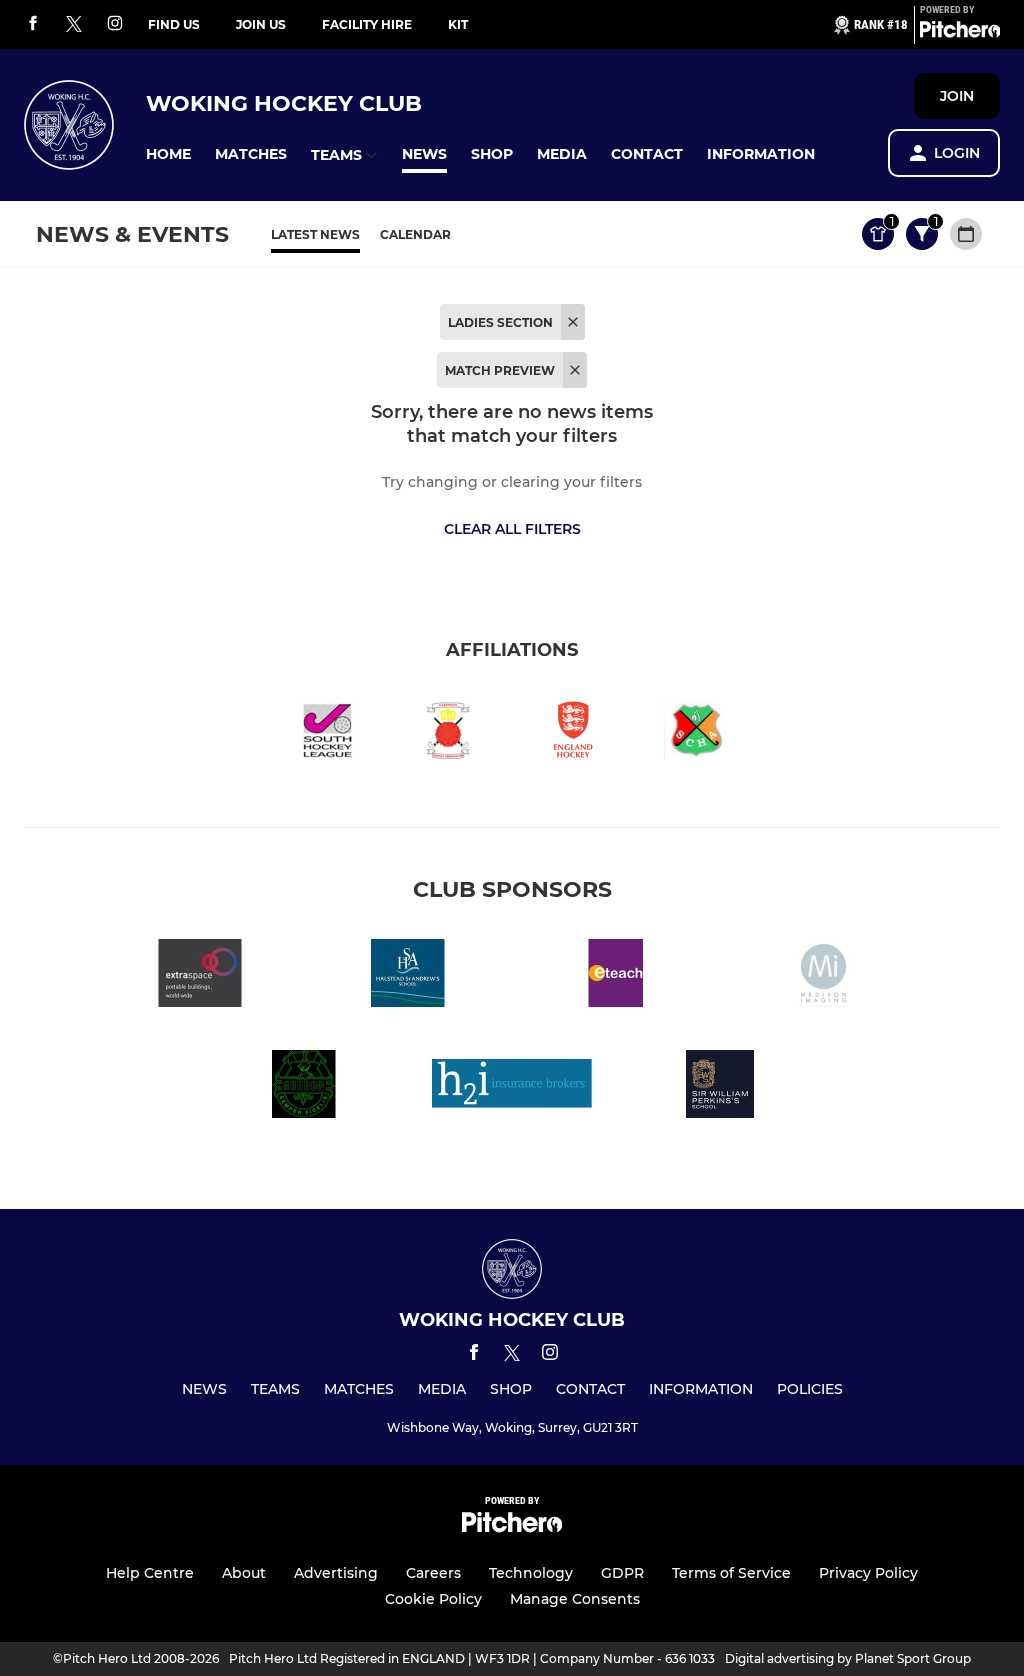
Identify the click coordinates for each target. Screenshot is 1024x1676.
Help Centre (150, 1573)
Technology (531, 1573)
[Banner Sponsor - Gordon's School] (304, 1087)
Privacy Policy (868, 1573)
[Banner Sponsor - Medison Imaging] (824, 976)
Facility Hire (367, 24)
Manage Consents (575, 1599)
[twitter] (74, 25)
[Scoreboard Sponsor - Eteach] (616, 976)
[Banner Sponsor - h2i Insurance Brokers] (512, 1087)
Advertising (336, 1573)
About (244, 1573)
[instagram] (115, 24)
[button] (168, 154)
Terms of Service (731, 1573)
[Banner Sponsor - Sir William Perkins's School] (720, 1087)
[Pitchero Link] (960, 33)
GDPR (622, 1573)
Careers (433, 1573)
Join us (261, 24)
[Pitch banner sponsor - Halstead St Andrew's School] (408, 976)
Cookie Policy (433, 1599)
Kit (458, 24)
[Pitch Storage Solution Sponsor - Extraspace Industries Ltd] (200, 976)
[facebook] (33, 24)
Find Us (174, 24)
